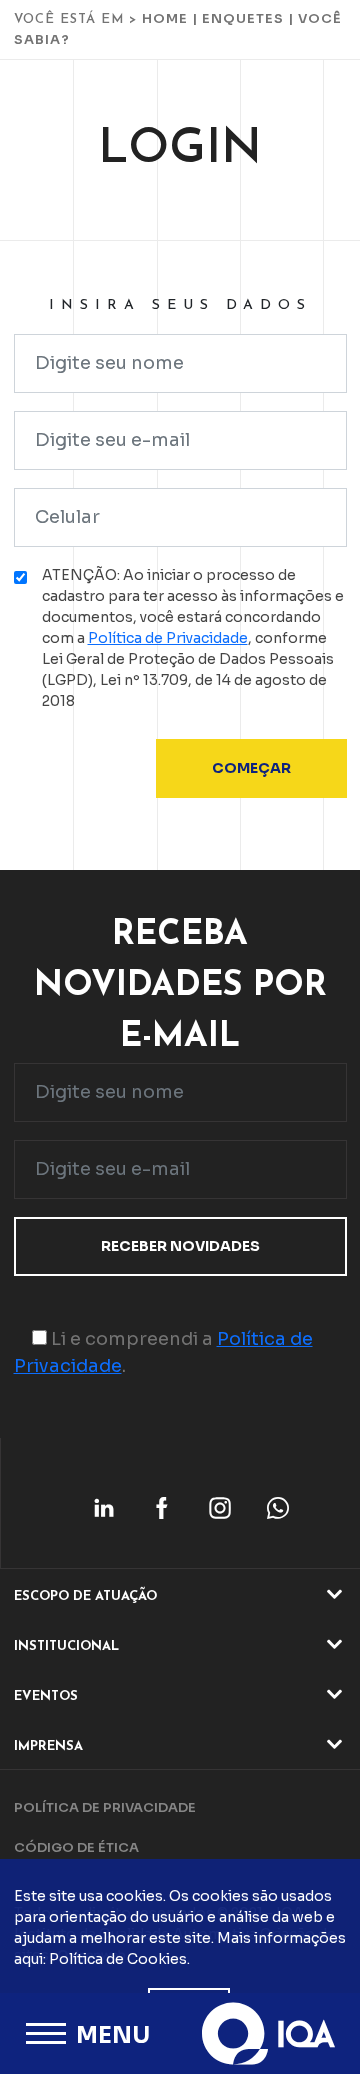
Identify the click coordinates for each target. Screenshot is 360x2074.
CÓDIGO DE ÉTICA (76, 1847)
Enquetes (243, 18)
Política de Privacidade (168, 638)
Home (165, 18)
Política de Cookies (118, 1959)
